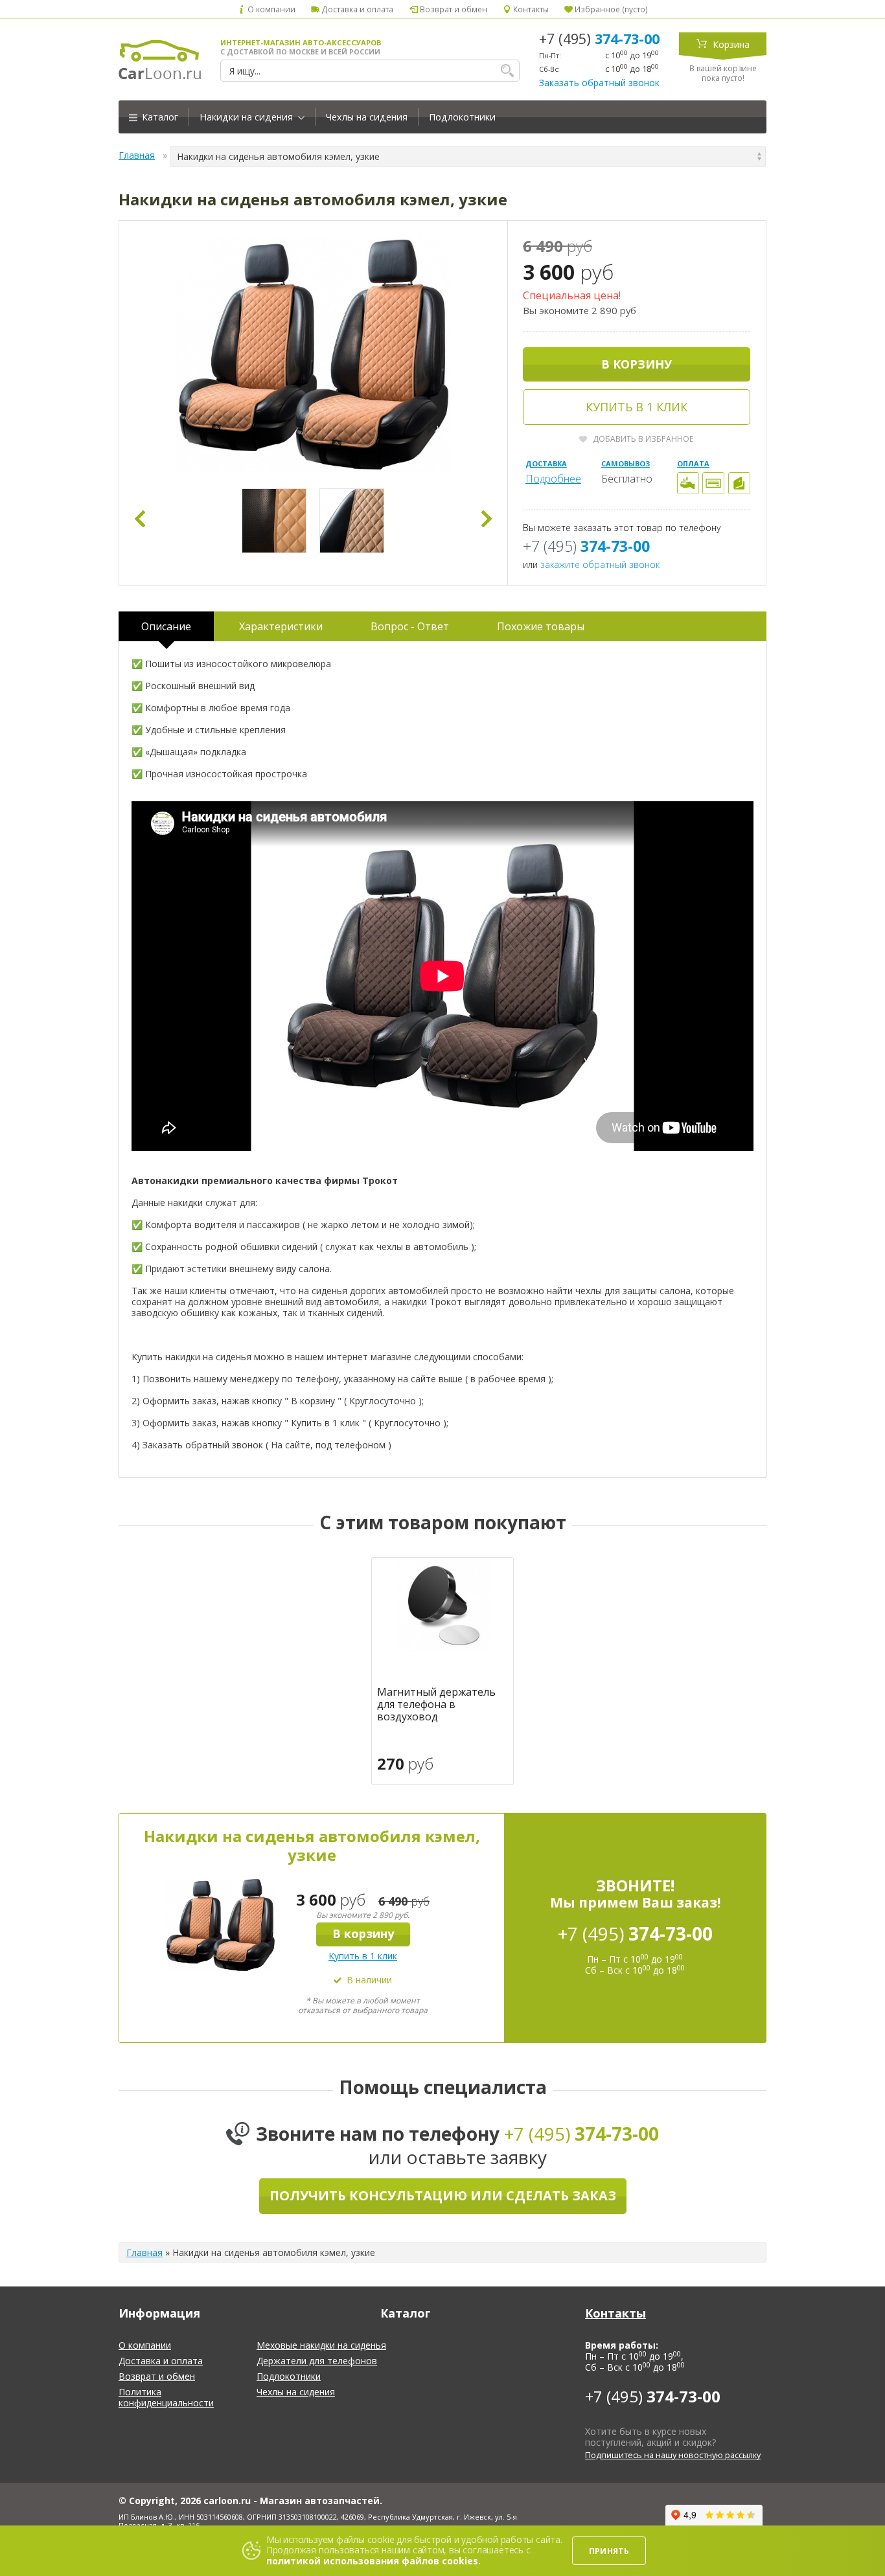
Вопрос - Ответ (410, 626)
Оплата (693, 463)
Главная (137, 155)
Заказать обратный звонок (599, 83)
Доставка (546, 463)
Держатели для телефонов (317, 2361)
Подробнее (553, 479)
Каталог (159, 117)
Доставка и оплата (356, 9)
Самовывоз (626, 463)
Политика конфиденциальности (166, 2397)
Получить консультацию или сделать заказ (443, 2195)
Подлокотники (462, 117)
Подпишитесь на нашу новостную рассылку (673, 2455)
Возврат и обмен (452, 9)
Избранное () (610, 9)
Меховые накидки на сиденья (321, 2345)
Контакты (530, 9)
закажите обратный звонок (600, 564)
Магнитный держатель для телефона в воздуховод (436, 1705)
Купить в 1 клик (637, 407)
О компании (270, 9)
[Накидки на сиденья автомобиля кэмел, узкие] (313, 355)
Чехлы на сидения (367, 117)
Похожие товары (541, 626)
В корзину (637, 364)
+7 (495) (599, 39)
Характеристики (281, 626)
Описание (166, 626)
